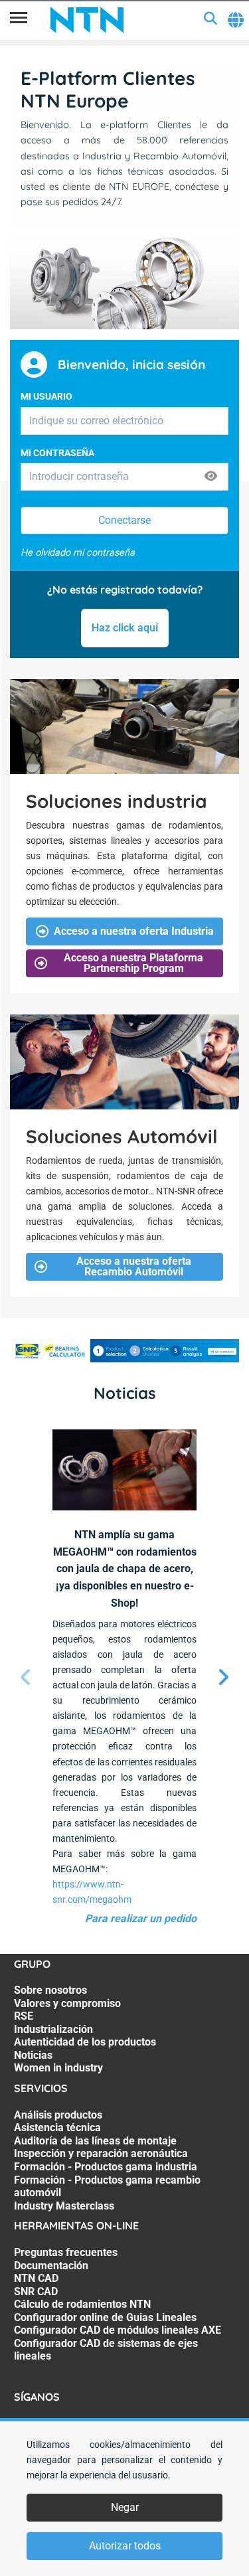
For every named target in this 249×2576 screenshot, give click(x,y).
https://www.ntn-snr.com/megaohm (92, 1892)
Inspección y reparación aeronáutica (101, 2153)
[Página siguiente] (223, 1678)
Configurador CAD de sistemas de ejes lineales (106, 2350)
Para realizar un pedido (141, 1918)
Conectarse (124, 520)
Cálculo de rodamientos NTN (82, 2304)
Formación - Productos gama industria (106, 2167)
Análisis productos (58, 2115)
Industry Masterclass (64, 2206)
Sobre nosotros (50, 1990)
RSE (24, 2016)
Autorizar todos (125, 2546)
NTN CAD (36, 2278)
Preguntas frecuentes (66, 2252)
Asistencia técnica (57, 2128)
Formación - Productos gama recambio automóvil (107, 2187)
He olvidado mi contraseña (78, 553)
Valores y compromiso (67, 2003)
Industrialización (53, 2029)
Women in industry (58, 2068)
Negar (125, 2507)
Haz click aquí (125, 628)
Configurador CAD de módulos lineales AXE (118, 2330)
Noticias (33, 2055)
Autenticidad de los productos (85, 2042)
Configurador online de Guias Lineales (105, 2317)
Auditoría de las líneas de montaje (95, 2141)
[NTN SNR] (87, 20)
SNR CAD (36, 2292)
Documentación (51, 2266)
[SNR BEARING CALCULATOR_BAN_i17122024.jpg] (124, 1351)
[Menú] (19, 20)
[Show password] (211, 476)
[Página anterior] (26, 1678)
